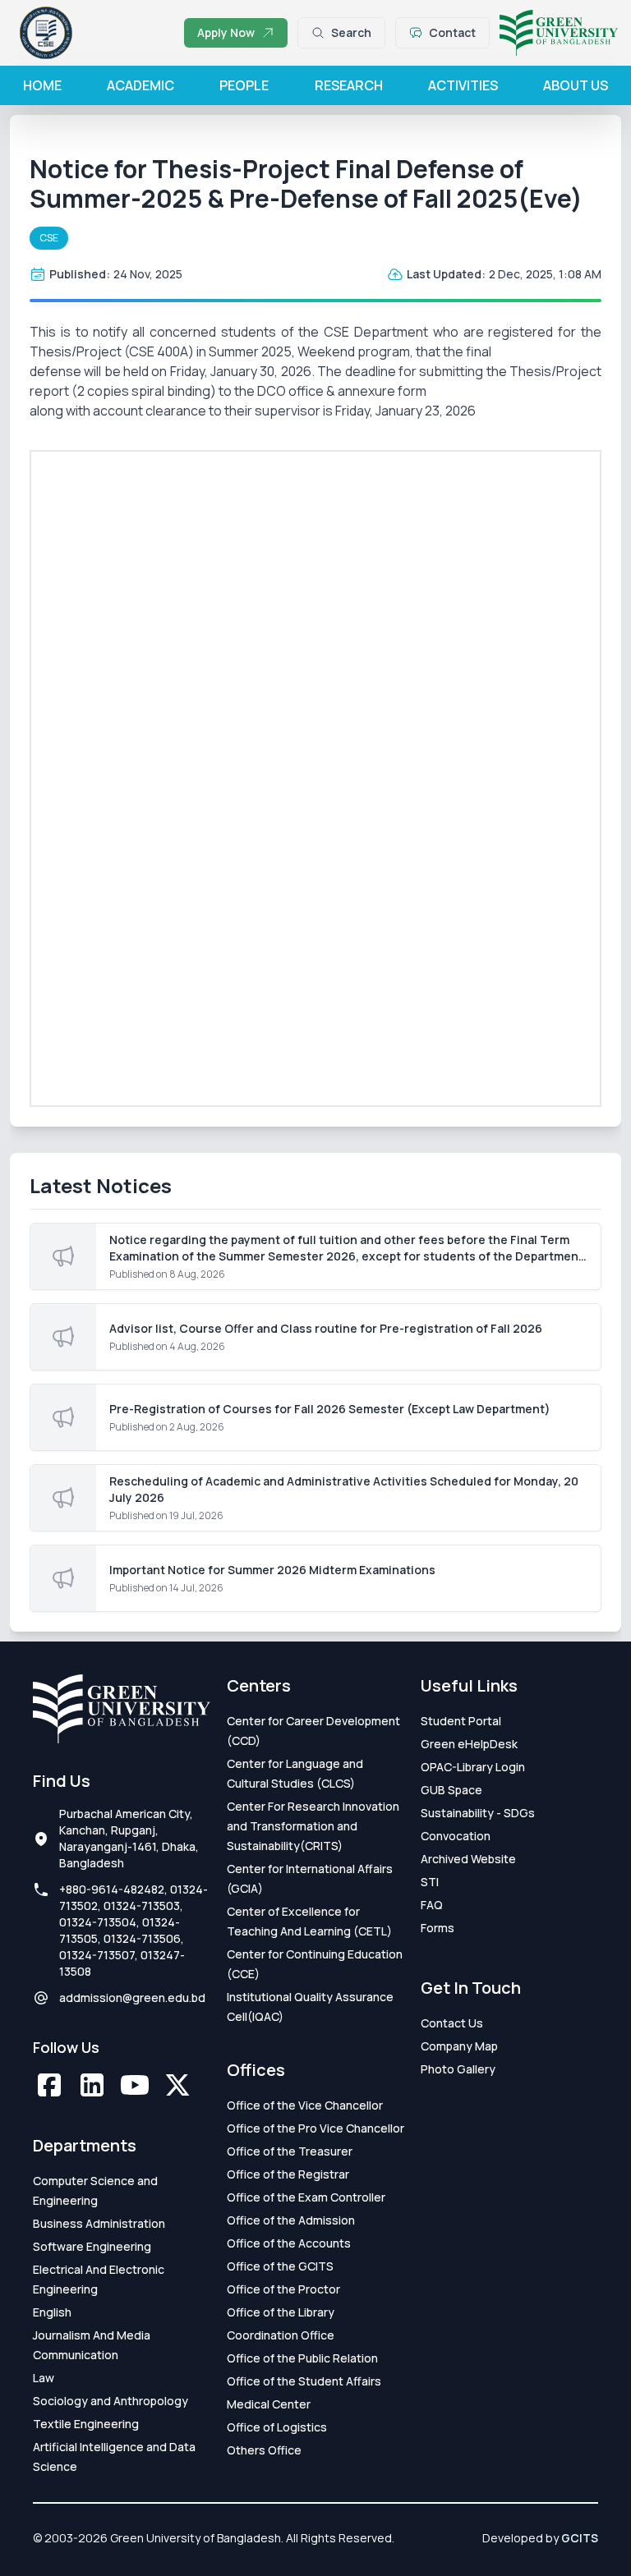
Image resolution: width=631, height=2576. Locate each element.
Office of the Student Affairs (304, 2381)
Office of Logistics (277, 2427)
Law (44, 2378)
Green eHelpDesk (469, 1744)
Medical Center (269, 2404)
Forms (438, 1928)
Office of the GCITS (280, 2266)
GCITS (580, 2538)
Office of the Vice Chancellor (305, 2105)
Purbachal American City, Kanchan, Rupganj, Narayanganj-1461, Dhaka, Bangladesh (129, 1838)
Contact (452, 32)
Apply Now (226, 32)
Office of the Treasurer (290, 2151)
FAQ (432, 1905)
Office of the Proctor (283, 2289)
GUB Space (451, 1790)
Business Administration (99, 2223)
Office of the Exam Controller (306, 2197)
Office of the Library (281, 2312)
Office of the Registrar (288, 2174)
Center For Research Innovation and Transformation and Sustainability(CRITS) (313, 1826)
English (52, 2312)
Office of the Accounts (289, 2243)
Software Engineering (92, 2246)
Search (351, 32)
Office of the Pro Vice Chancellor (315, 2128)
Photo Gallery (458, 2069)
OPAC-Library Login (473, 1767)
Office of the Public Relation (302, 2358)
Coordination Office (281, 2335)
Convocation (456, 1836)
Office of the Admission (291, 2220)
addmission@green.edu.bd (132, 1997)
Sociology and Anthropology (111, 2401)
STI (430, 1882)
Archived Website (468, 1859)
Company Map (459, 2046)
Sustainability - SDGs (478, 1813)
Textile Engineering (86, 2424)
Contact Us (452, 2023)
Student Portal (461, 1721)
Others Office (264, 2450)
